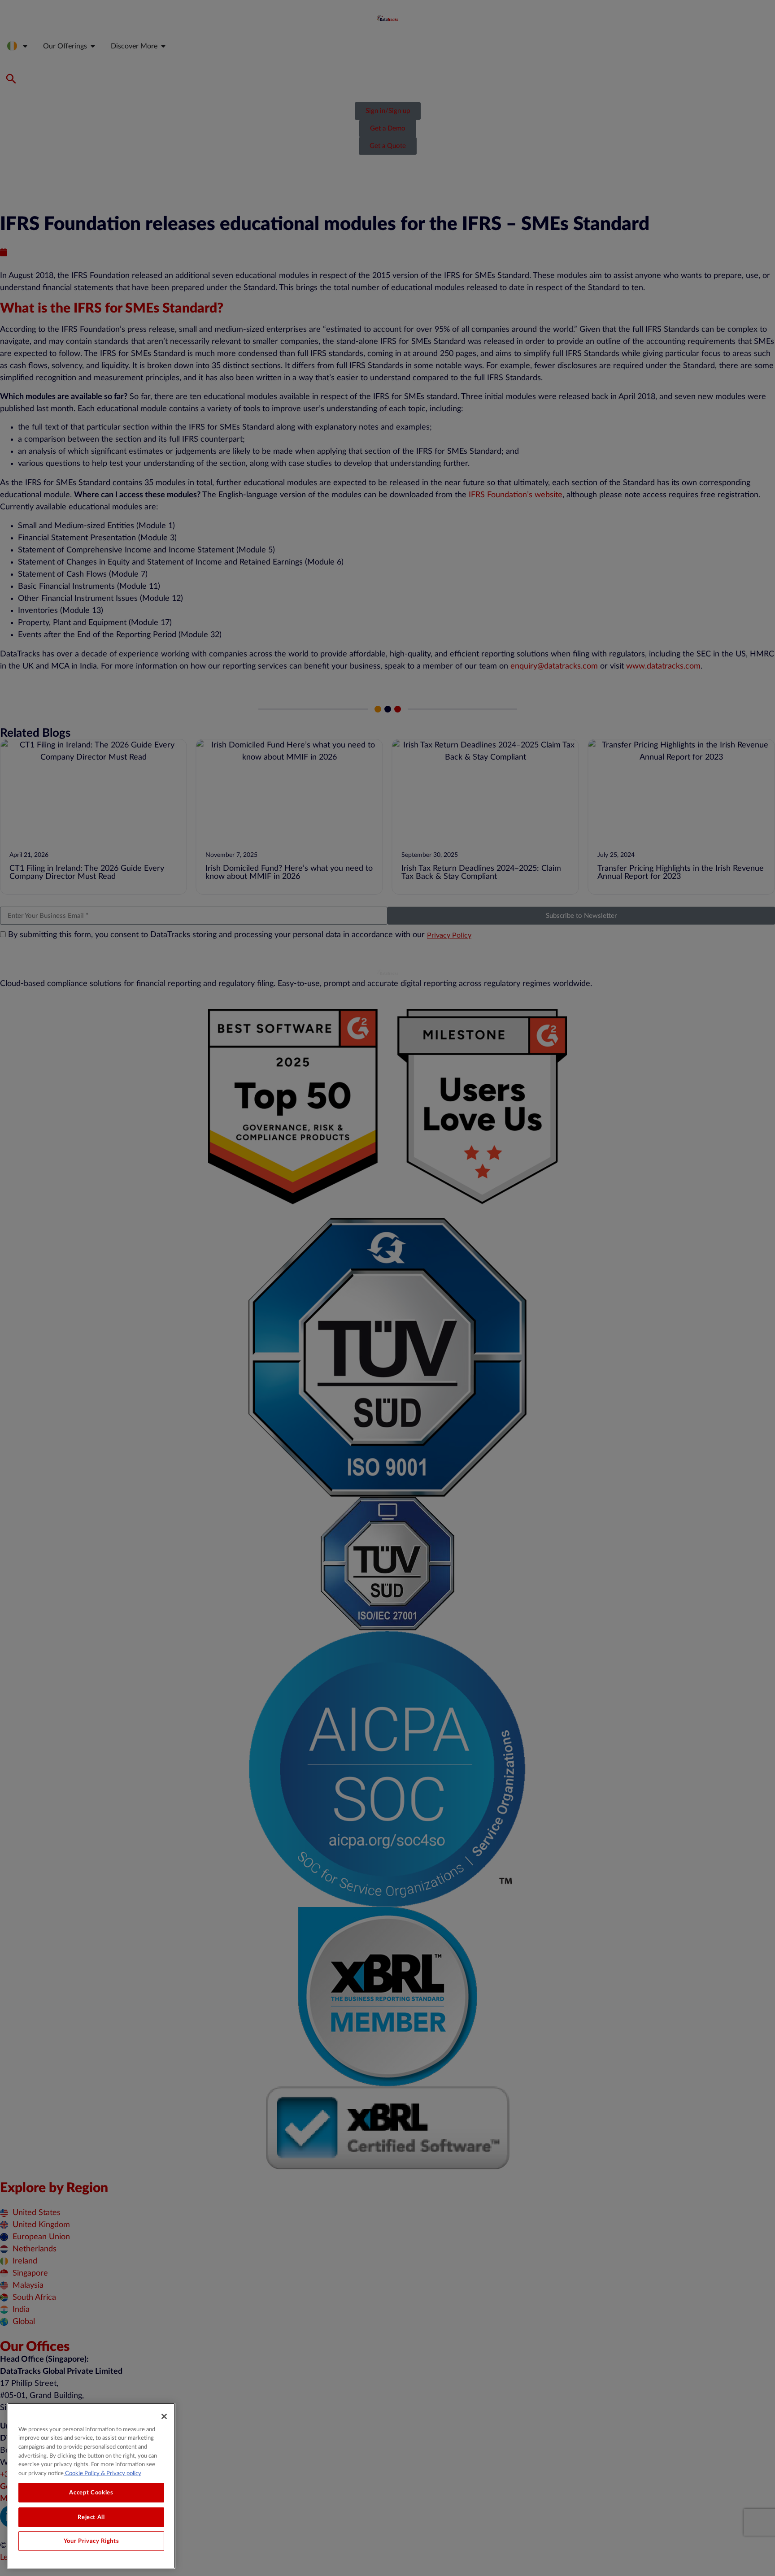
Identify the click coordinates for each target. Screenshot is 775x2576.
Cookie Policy (82, 2473)
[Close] (164, 2416)
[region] (91, 2486)
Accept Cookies (91, 2493)
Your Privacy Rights (91, 2541)
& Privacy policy (120, 2473)
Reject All (91, 2517)
